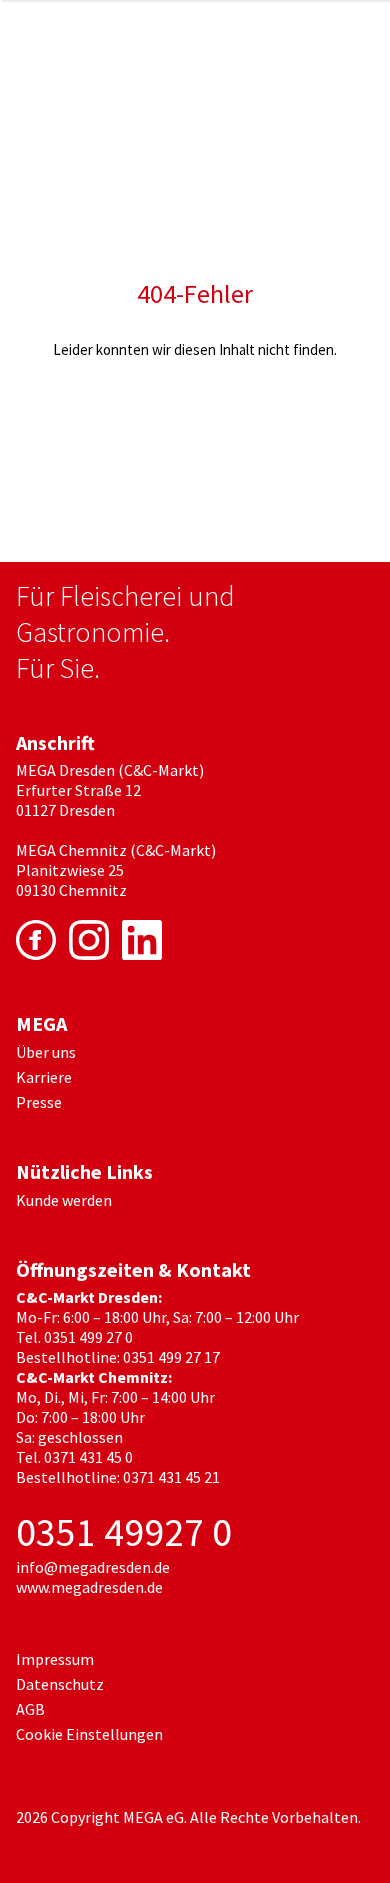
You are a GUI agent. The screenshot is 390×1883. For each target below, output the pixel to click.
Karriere (44, 1077)
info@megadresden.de (93, 1567)
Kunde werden (64, 1200)
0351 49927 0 (124, 1532)
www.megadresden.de (89, 1587)
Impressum (55, 1659)
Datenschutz (60, 1684)
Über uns (46, 1052)
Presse (39, 1102)
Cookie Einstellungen (89, 1734)
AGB (30, 1709)
